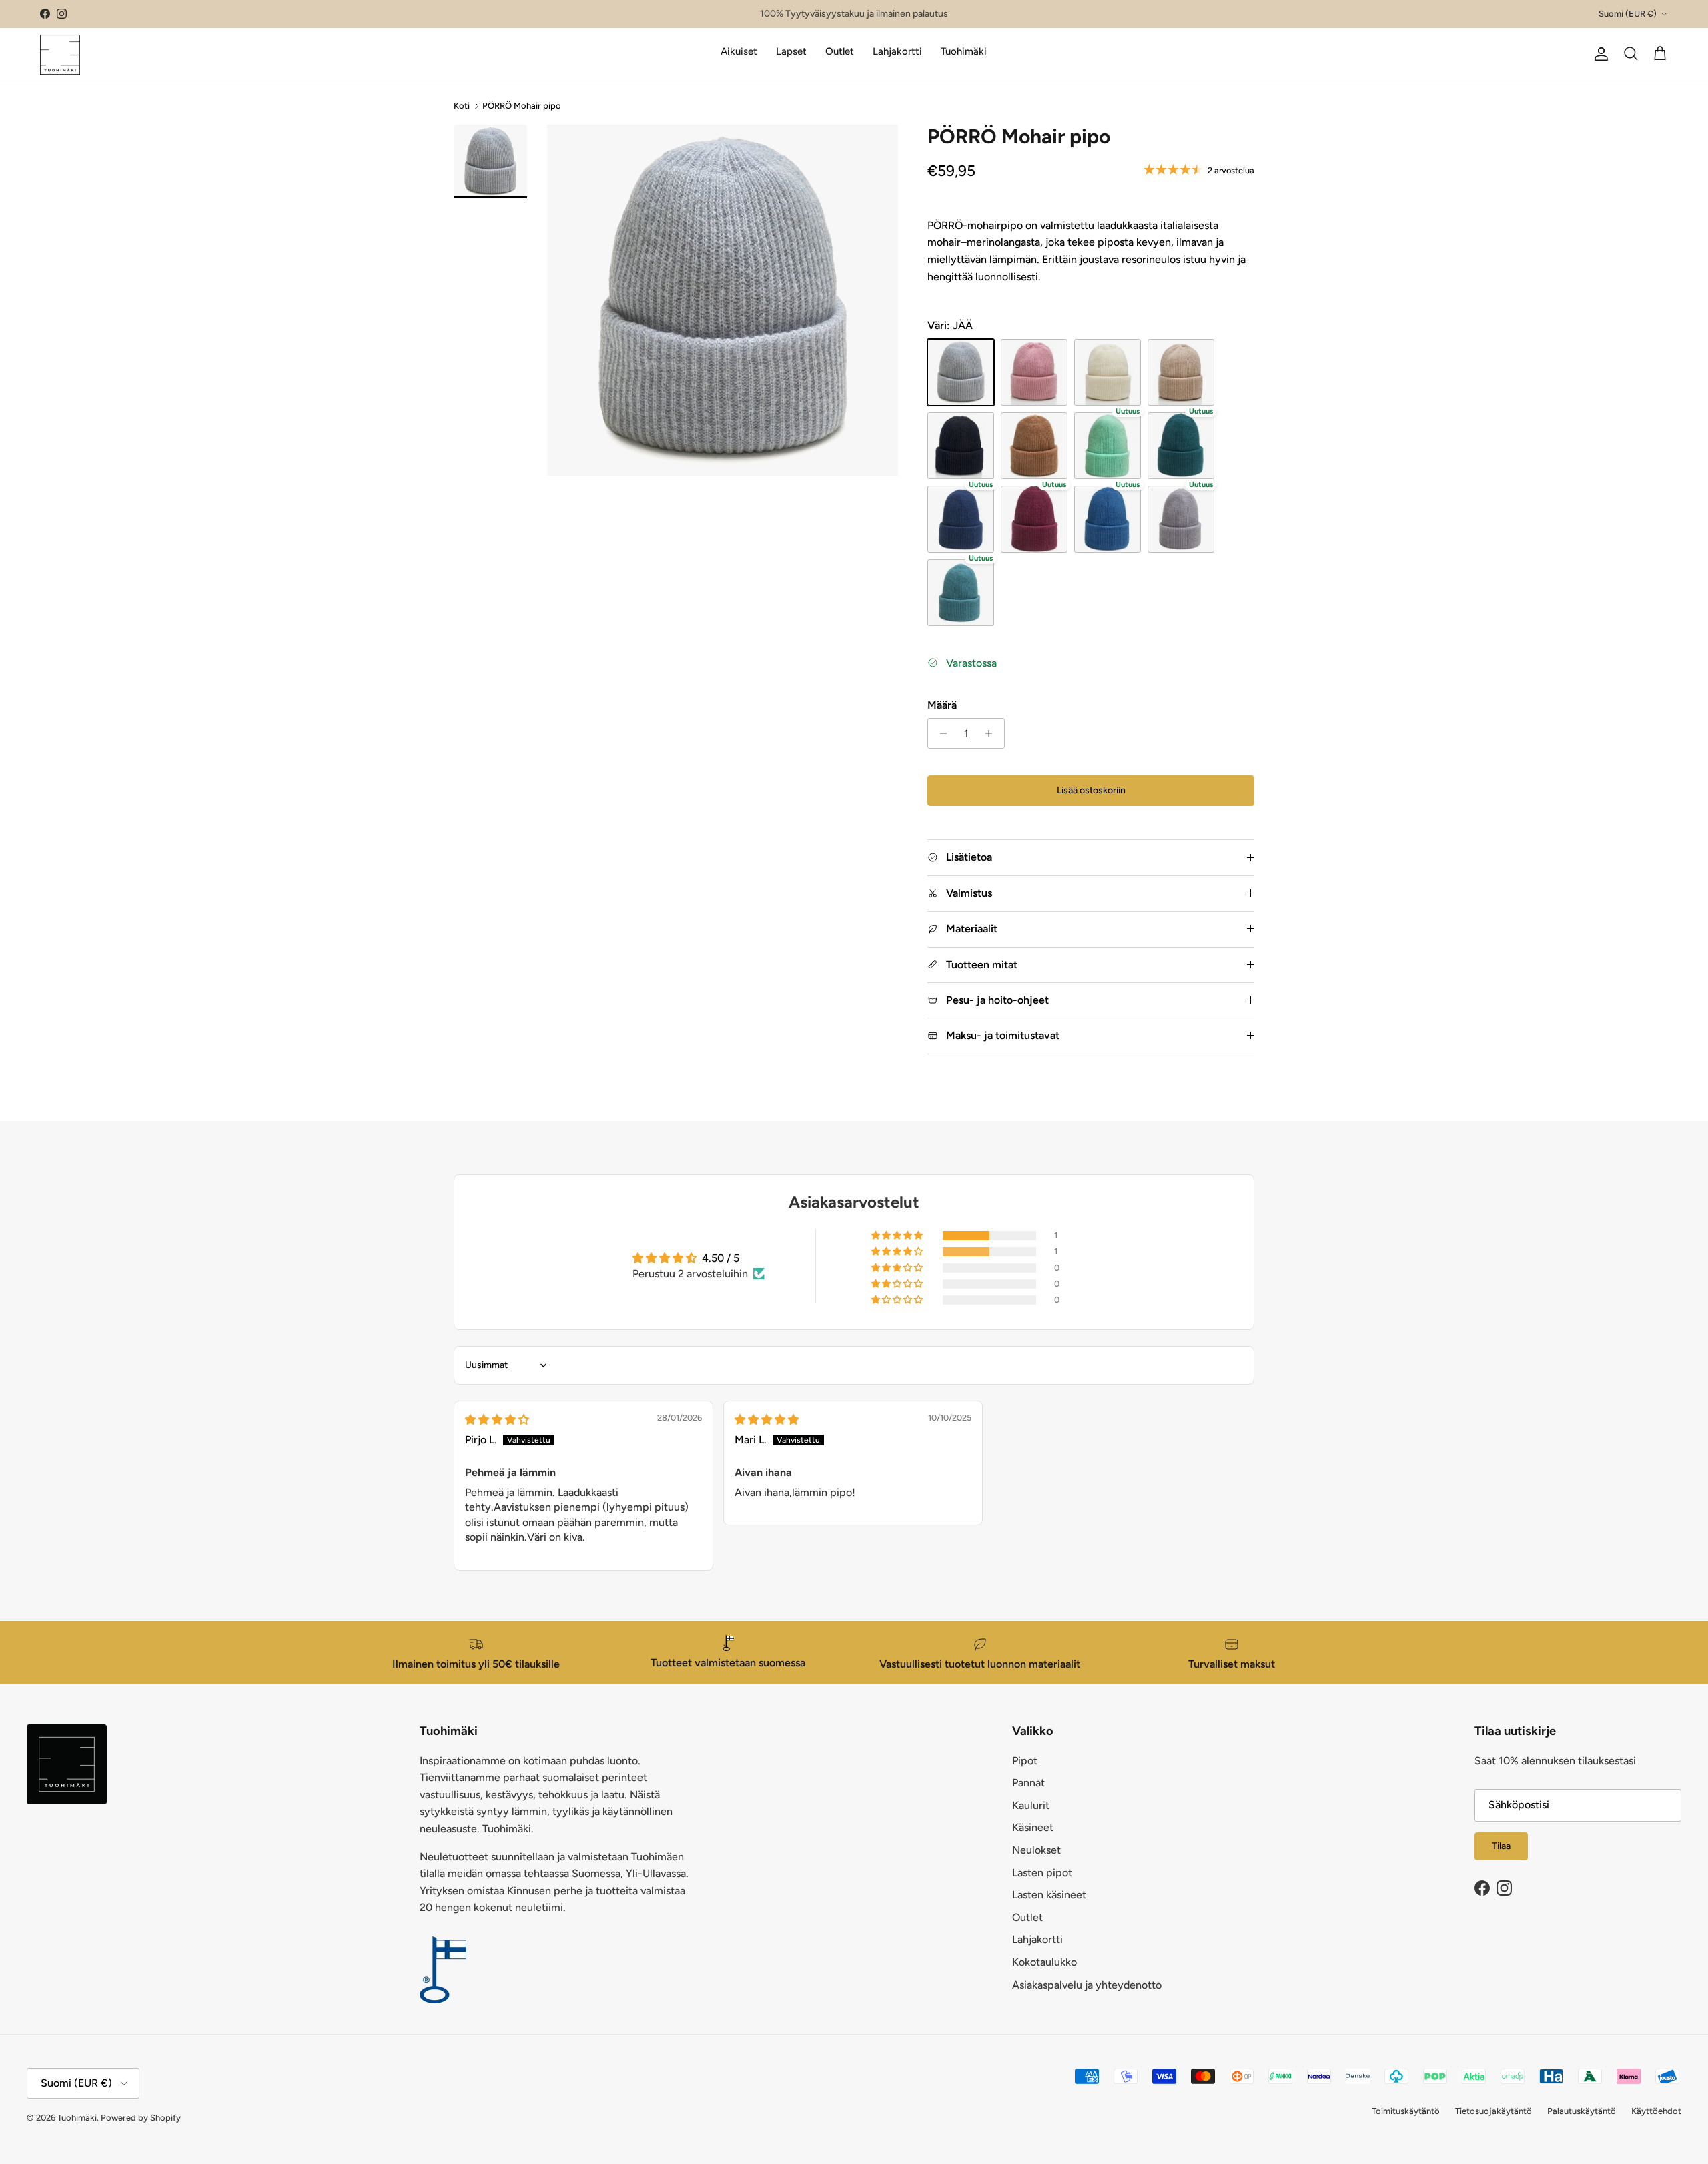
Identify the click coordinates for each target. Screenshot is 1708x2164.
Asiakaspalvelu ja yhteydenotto (1087, 1985)
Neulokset (1036, 1850)
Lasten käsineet (1049, 1895)
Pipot (1025, 1761)
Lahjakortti (897, 51)
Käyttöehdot (1656, 2111)
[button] (898, 1236)
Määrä (942, 705)
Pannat (1028, 1783)
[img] (497, 1420)
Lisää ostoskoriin (1091, 790)
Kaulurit (1031, 1805)
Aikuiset (739, 51)
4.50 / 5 (721, 1258)
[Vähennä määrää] (940, 733)
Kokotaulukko (1044, 1962)
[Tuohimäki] (60, 54)
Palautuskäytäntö (1582, 2111)
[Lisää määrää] (992, 733)
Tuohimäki (964, 51)
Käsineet (1033, 1827)
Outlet (840, 51)
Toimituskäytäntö (1406, 2111)
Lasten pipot (1042, 1873)
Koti (462, 105)
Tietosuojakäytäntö (1493, 2111)
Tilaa (1501, 1846)
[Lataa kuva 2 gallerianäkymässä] (723, 300)
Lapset (791, 51)
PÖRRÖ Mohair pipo (522, 105)
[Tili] (1599, 54)
